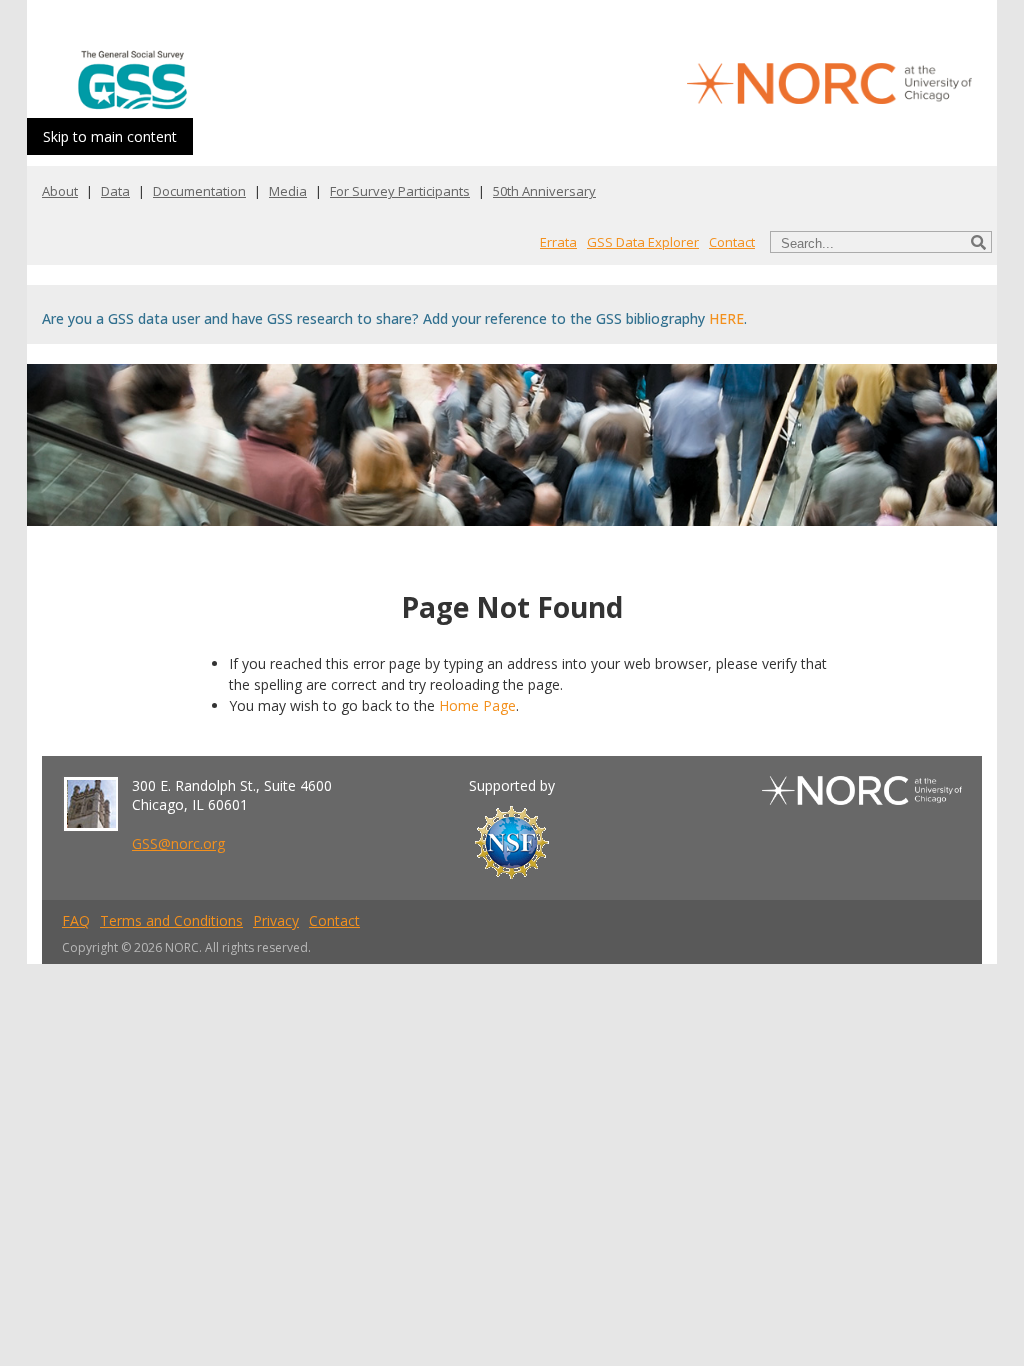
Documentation (199, 191)
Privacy (276, 920)
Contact (732, 242)
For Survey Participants (400, 191)
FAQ (76, 920)
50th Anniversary (544, 191)
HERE (726, 318)
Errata (558, 242)
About (60, 191)
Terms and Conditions (171, 920)
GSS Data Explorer (643, 242)
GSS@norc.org (178, 843)
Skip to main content (110, 136)
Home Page (477, 705)
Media (288, 191)
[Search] (978, 243)
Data (115, 191)
